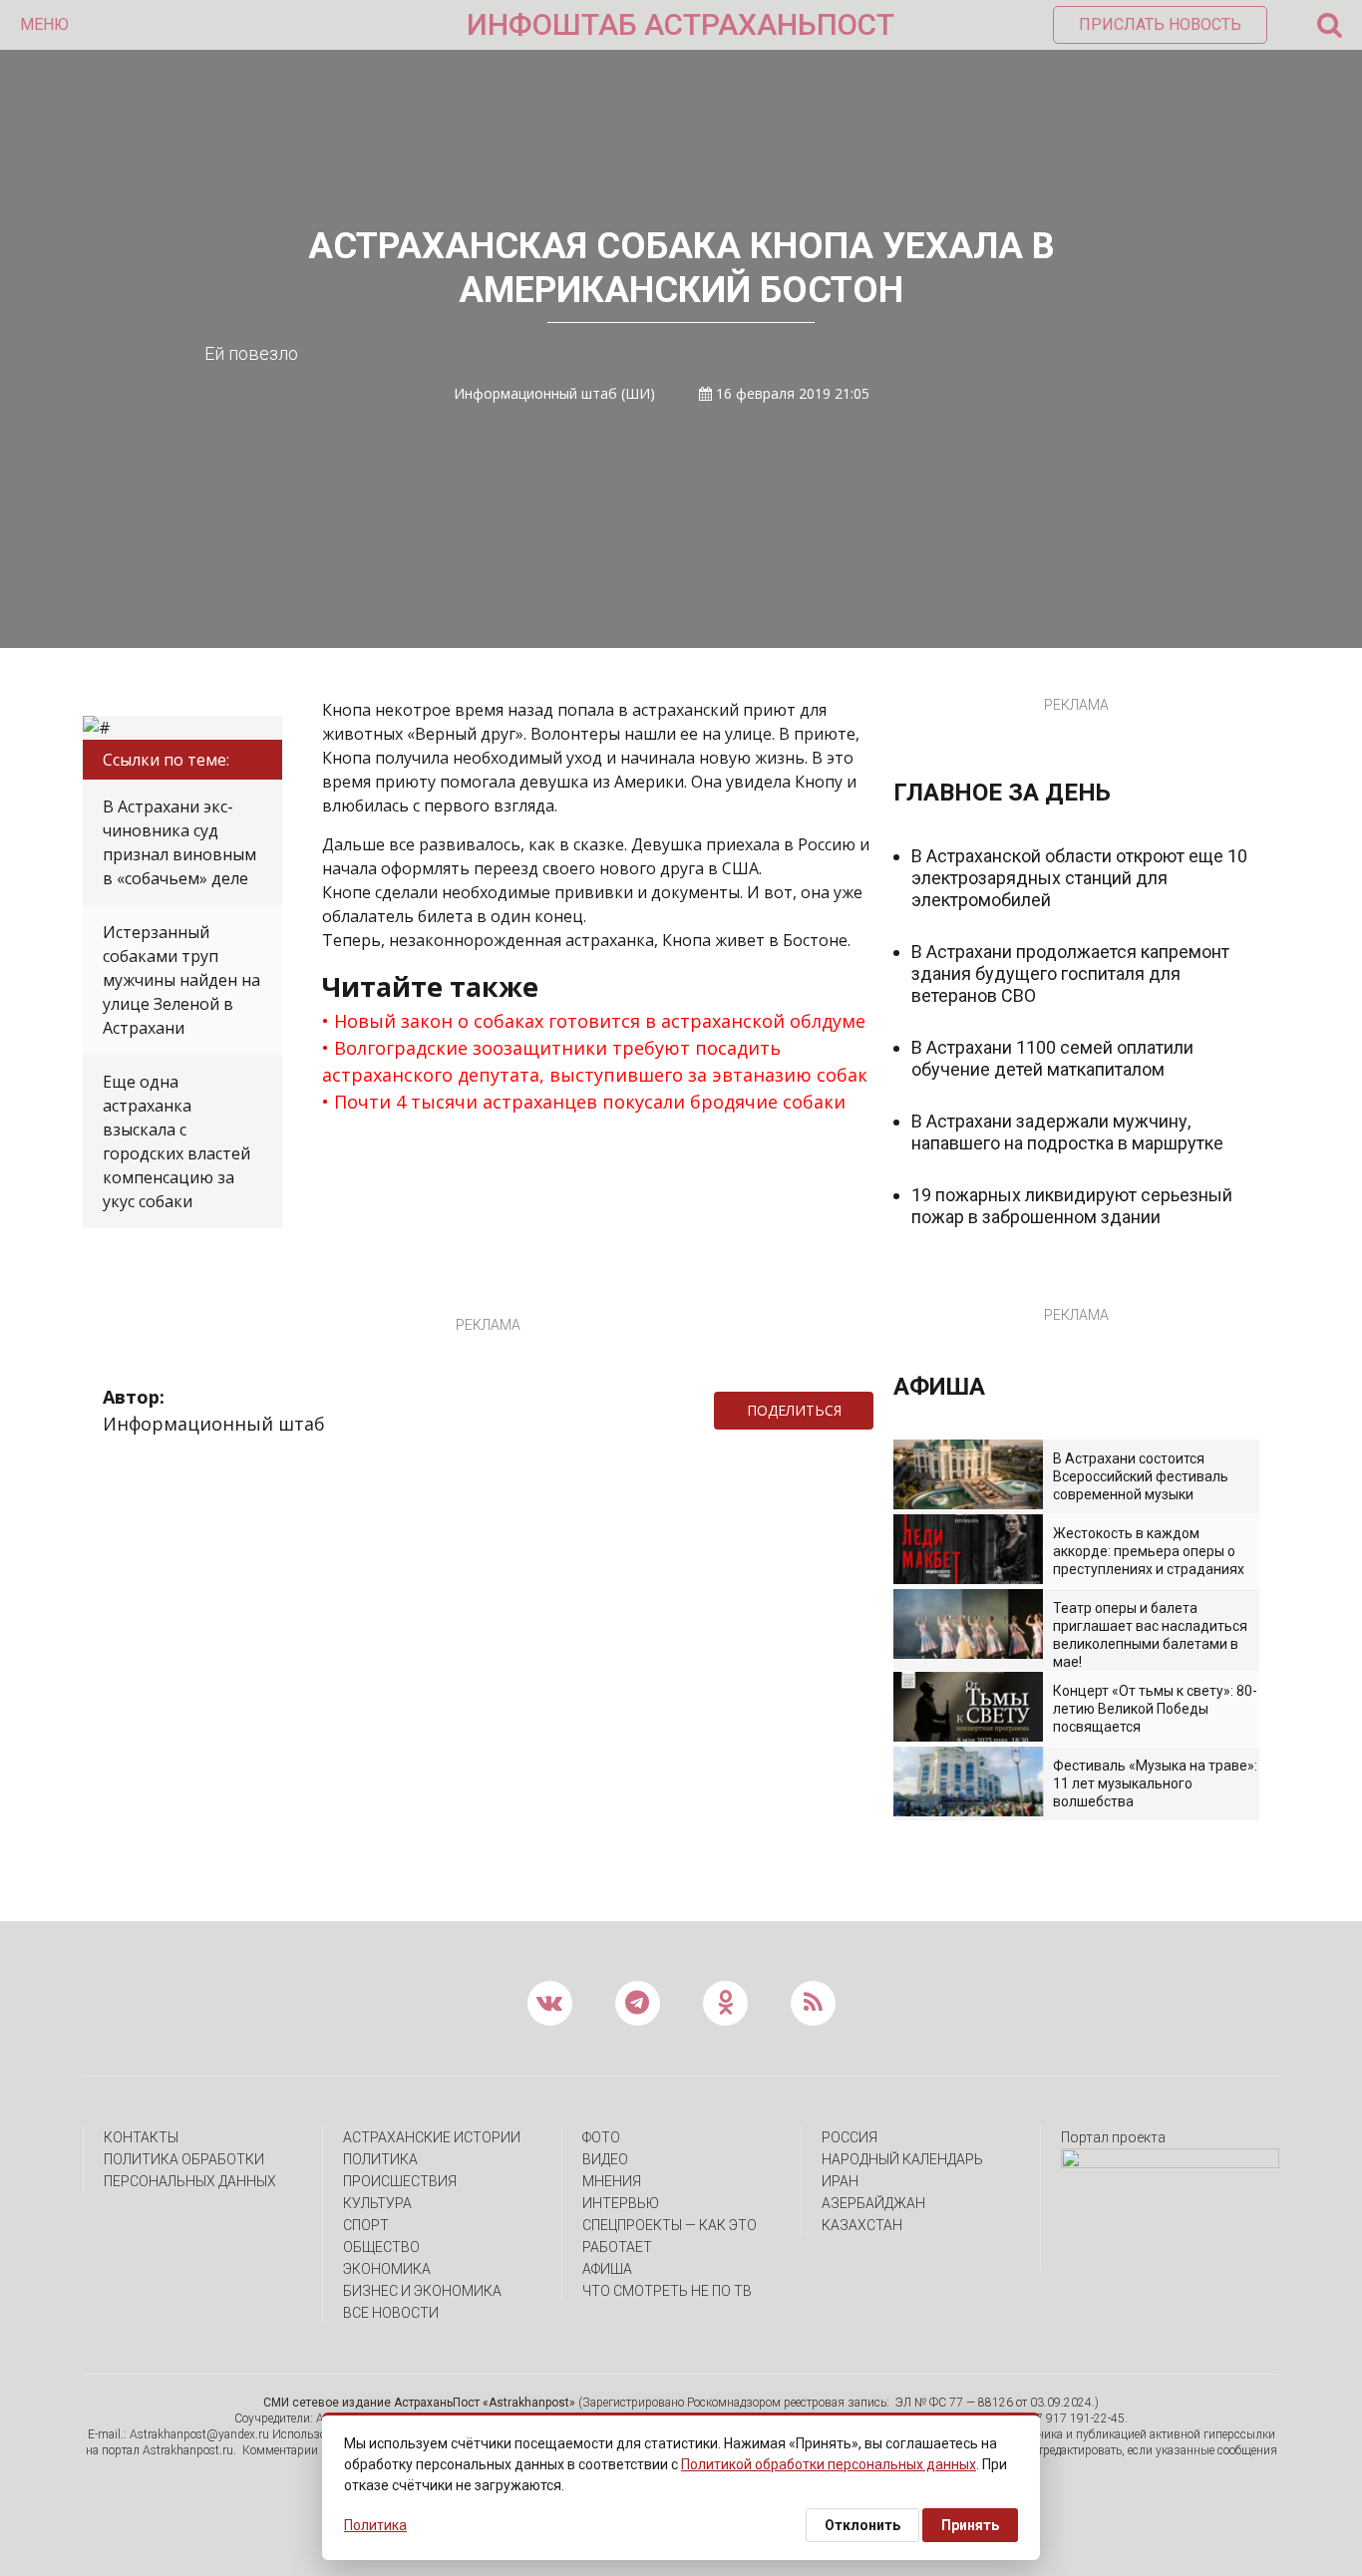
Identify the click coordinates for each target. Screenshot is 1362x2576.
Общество (381, 2247)
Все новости (391, 2313)
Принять (970, 2525)
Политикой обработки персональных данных (829, 2464)
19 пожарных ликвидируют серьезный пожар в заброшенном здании (1072, 1206)
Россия (850, 2137)
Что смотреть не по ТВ (667, 2291)
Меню (44, 24)
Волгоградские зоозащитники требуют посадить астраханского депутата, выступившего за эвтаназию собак (595, 1061)
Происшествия (400, 2181)
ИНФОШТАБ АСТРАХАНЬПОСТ (681, 24)
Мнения (612, 2181)
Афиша (607, 2269)
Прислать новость (1160, 24)
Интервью (621, 2203)
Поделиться (794, 1410)
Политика (380, 2159)
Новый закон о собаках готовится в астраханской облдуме (600, 1021)
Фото (601, 2137)
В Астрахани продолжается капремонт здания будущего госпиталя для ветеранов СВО (1070, 973)
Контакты (141, 2137)
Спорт (366, 2225)
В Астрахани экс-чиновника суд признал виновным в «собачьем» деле (179, 842)
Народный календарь (902, 2159)
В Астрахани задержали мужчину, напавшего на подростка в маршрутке (1067, 1132)
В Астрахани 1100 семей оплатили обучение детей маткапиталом (1052, 1058)
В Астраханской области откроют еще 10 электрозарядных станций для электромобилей (1079, 878)
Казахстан (862, 2225)
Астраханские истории (432, 2137)
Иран (840, 2181)
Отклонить (862, 2525)
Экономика (387, 2269)
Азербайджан (873, 2203)
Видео (605, 2159)
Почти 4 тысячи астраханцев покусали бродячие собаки (590, 1102)
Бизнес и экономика (422, 2291)
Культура (377, 2203)
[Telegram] (883, 1411)
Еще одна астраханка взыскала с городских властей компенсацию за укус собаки (176, 1141)
